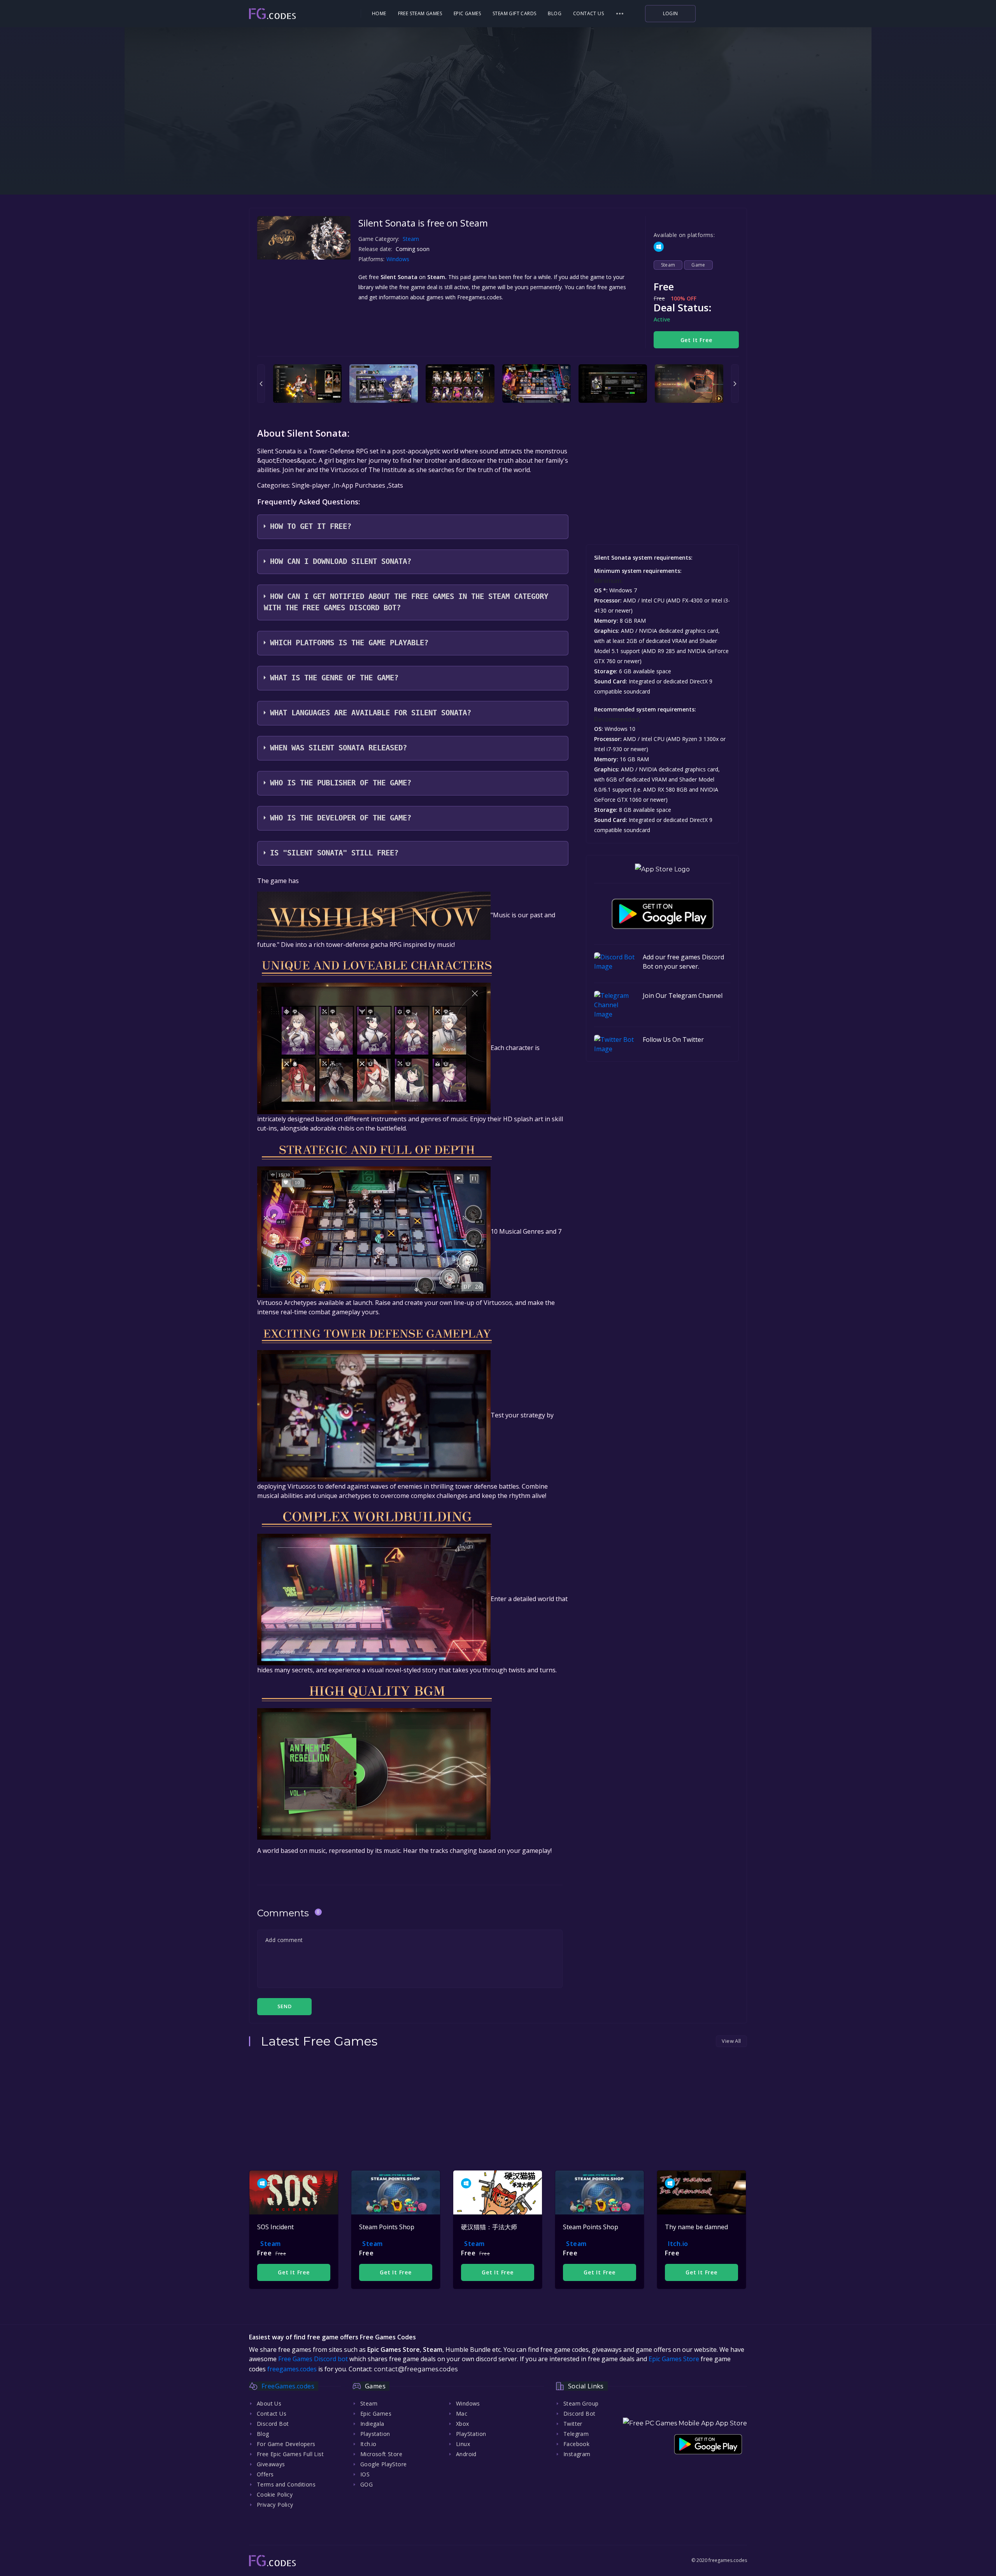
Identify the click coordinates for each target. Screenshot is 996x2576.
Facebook (576, 2444)
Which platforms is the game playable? (349, 643)
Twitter (573, 2424)
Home (379, 13)
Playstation (375, 2434)
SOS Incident (275, 2227)
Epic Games (467, 13)
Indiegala (372, 2424)
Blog (555, 13)
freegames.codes (292, 2369)
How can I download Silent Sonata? (341, 561)
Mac (462, 2414)
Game (698, 265)
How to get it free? (311, 526)
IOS (365, 2474)
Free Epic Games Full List (290, 2454)
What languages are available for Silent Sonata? (371, 713)
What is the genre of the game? (334, 678)
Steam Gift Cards (514, 13)
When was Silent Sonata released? (338, 748)
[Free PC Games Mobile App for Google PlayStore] (663, 914)
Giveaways (271, 2464)
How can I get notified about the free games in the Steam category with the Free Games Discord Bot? (406, 602)
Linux (463, 2444)
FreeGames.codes (288, 2386)
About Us (269, 2403)
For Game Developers (286, 2444)
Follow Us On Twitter (673, 1040)
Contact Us (588, 13)
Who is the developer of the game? (341, 818)
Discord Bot (273, 2424)
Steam (411, 239)
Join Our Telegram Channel (683, 996)
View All (731, 2041)
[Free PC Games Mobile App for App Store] (662, 869)
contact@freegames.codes (416, 2369)
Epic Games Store (674, 2359)
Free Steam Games (420, 13)
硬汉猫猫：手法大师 (489, 2227)
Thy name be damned (696, 2227)
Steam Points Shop (387, 2227)
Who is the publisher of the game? (341, 783)
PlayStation (471, 2434)
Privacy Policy (275, 2505)
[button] (620, 14)
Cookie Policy (275, 2494)
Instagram (577, 2454)
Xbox (463, 2424)
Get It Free (696, 340)
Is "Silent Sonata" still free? (334, 853)
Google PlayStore (383, 2464)
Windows (399, 259)
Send (284, 2006)
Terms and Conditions (286, 2484)
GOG (366, 2484)
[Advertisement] (498, 144)
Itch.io (678, 2244)
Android (466, 2454)
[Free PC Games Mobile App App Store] (685, 2423)
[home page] (294, 14)
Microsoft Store (381, 2454)
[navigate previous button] (261, 384)
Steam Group (581, 2403)
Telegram (576, 2434)
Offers (265, 2474)
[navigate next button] (735, 384)
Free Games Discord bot (313, 2359)
